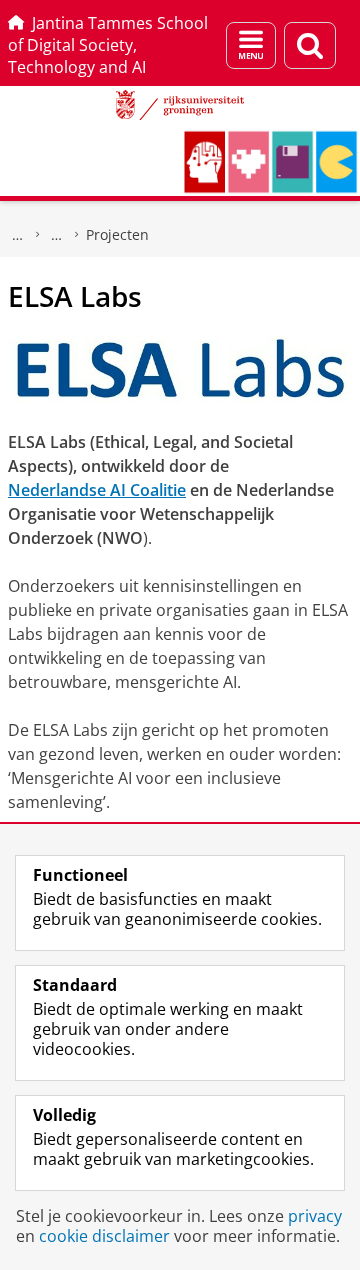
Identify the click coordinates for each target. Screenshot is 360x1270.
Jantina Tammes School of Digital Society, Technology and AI (108, 45)
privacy (315, 1216)
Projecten (117, 234)
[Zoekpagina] (310, 45)
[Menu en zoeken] (251, 45)
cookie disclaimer (104, 1236)
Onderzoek (57, 235)
